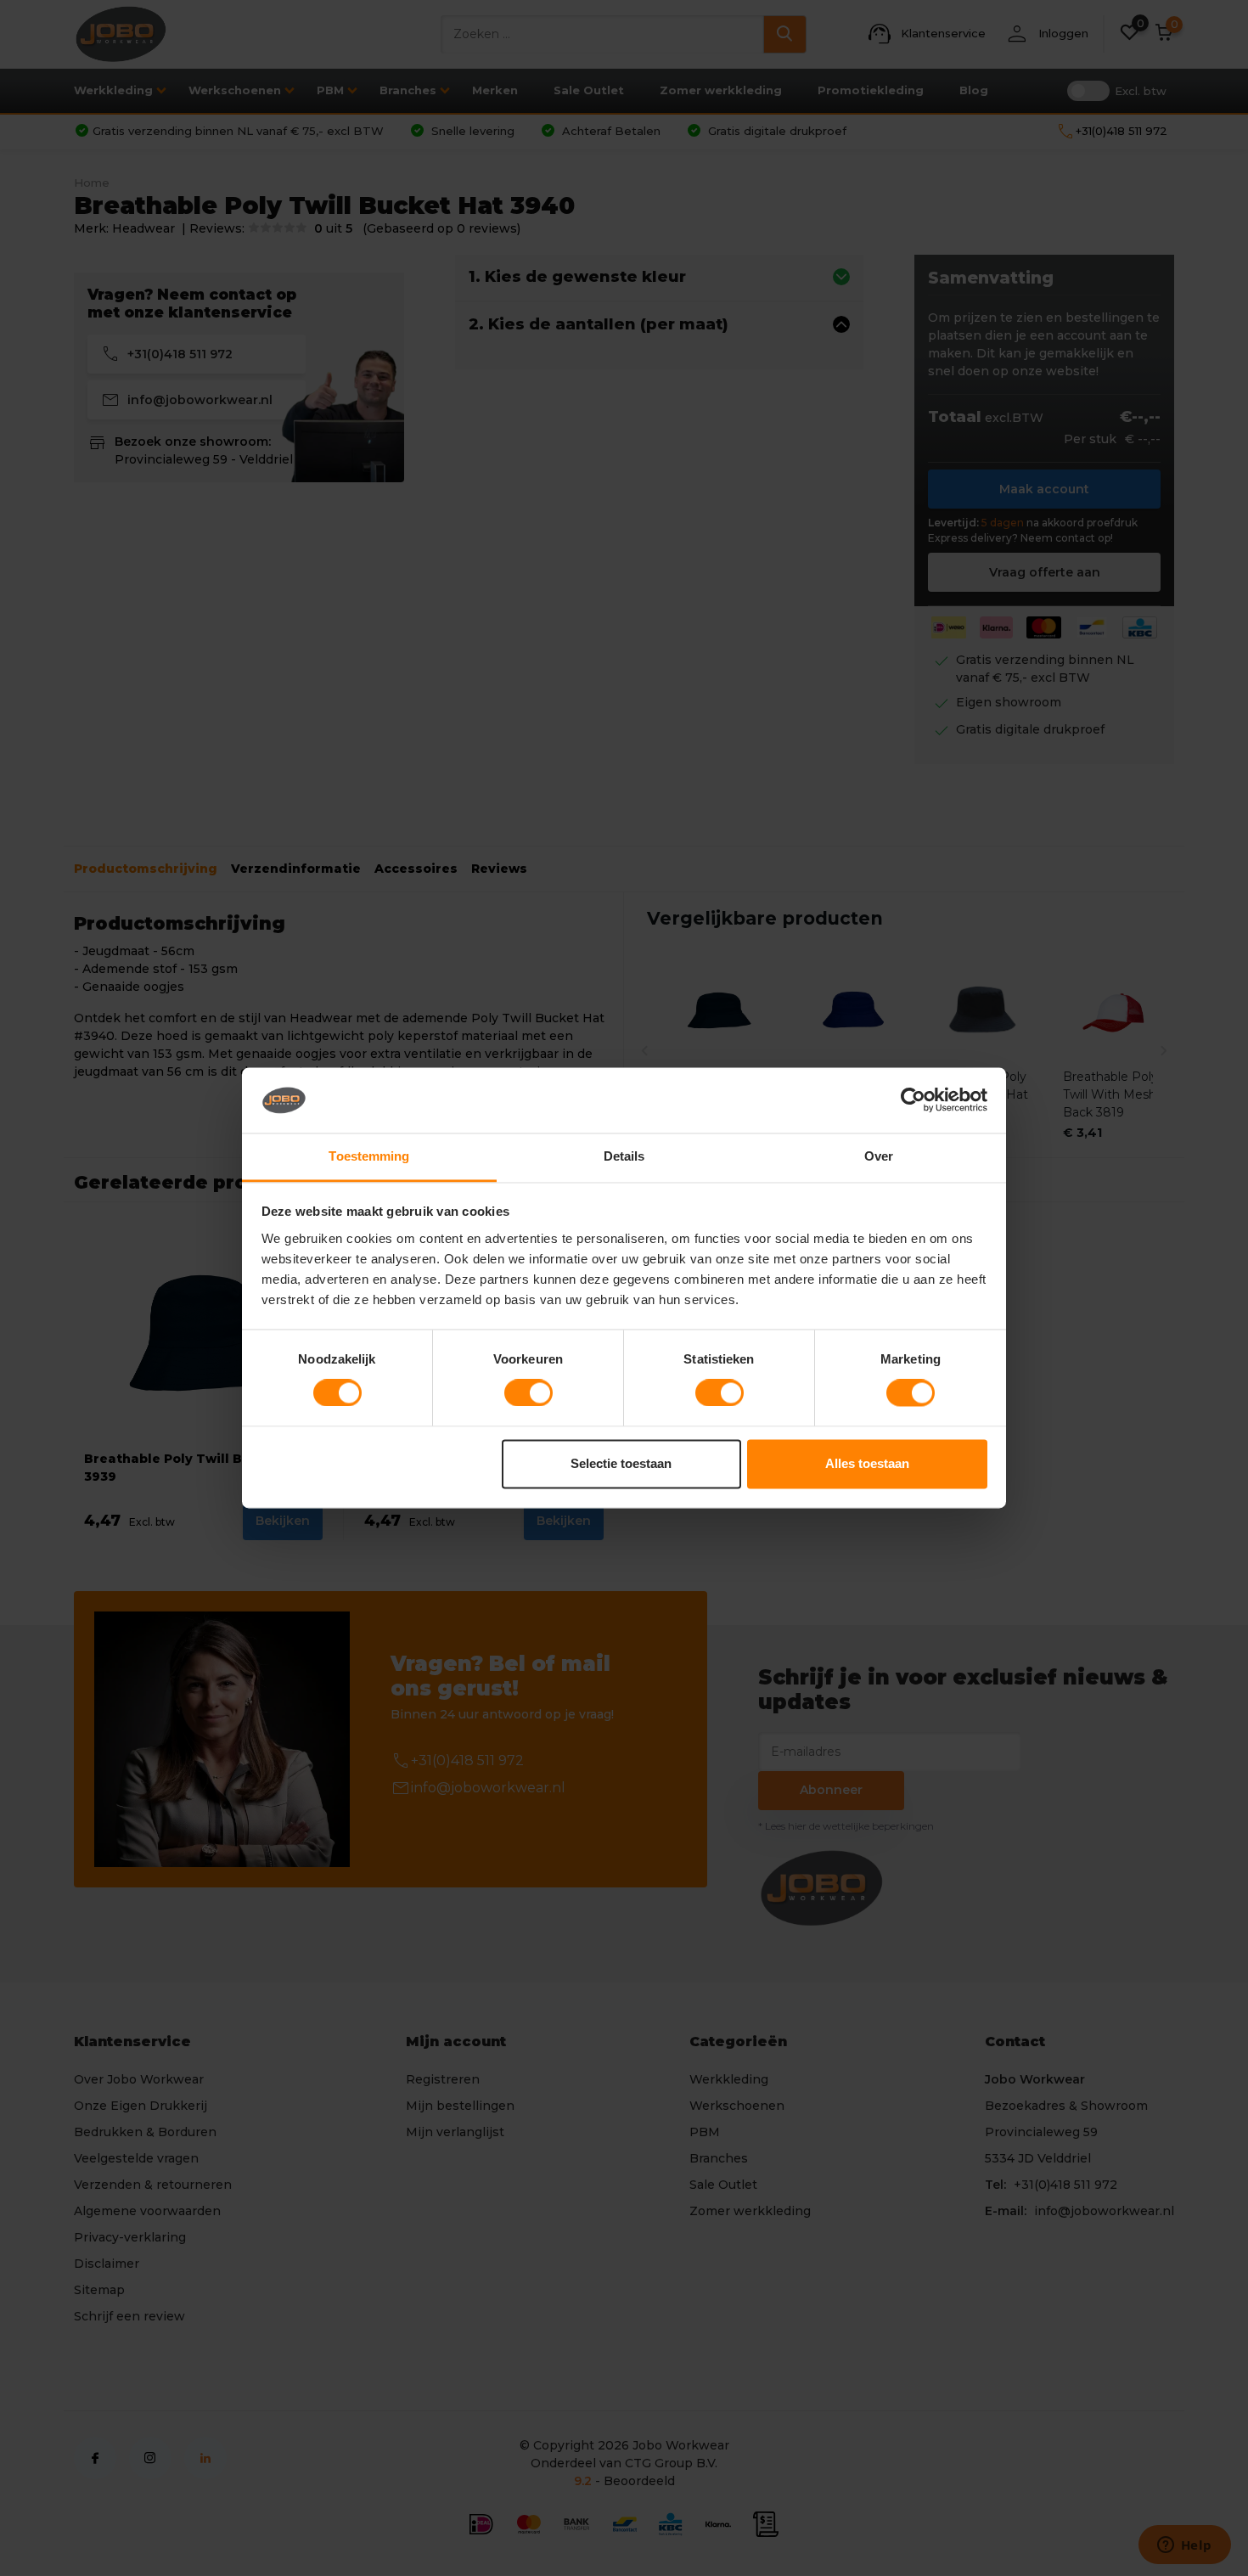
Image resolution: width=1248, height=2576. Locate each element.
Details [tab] (624, 1156)
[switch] (528, 1393)
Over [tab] (879, 1156)
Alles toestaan (867, 1463)
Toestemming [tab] (369, 1156)
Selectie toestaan (621, 1463)
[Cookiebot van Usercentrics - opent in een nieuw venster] (913, 1100)
